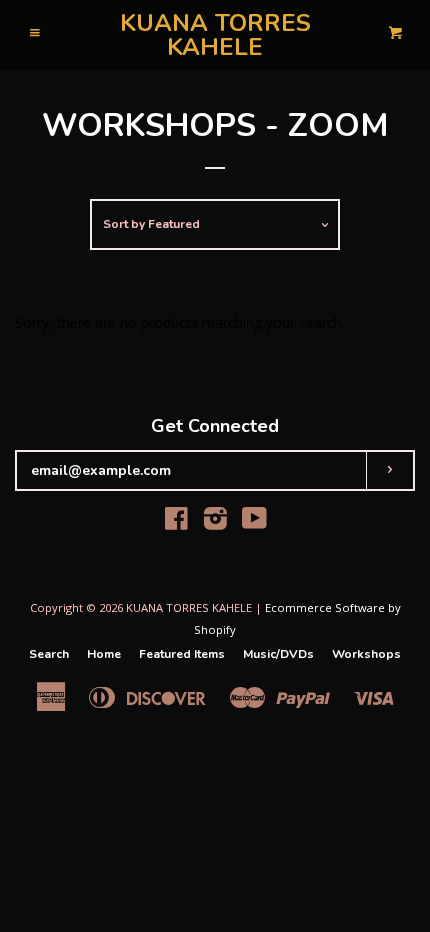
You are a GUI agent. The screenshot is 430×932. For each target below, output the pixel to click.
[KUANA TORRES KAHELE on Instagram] (215, 522)
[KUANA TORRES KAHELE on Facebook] (176, 522)
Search (49, 654)
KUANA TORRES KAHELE (215, 35)
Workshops (366, 654)
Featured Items (182, 654)
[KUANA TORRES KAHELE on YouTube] (254, 522)
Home (104, 654)
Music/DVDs (278, 654)
